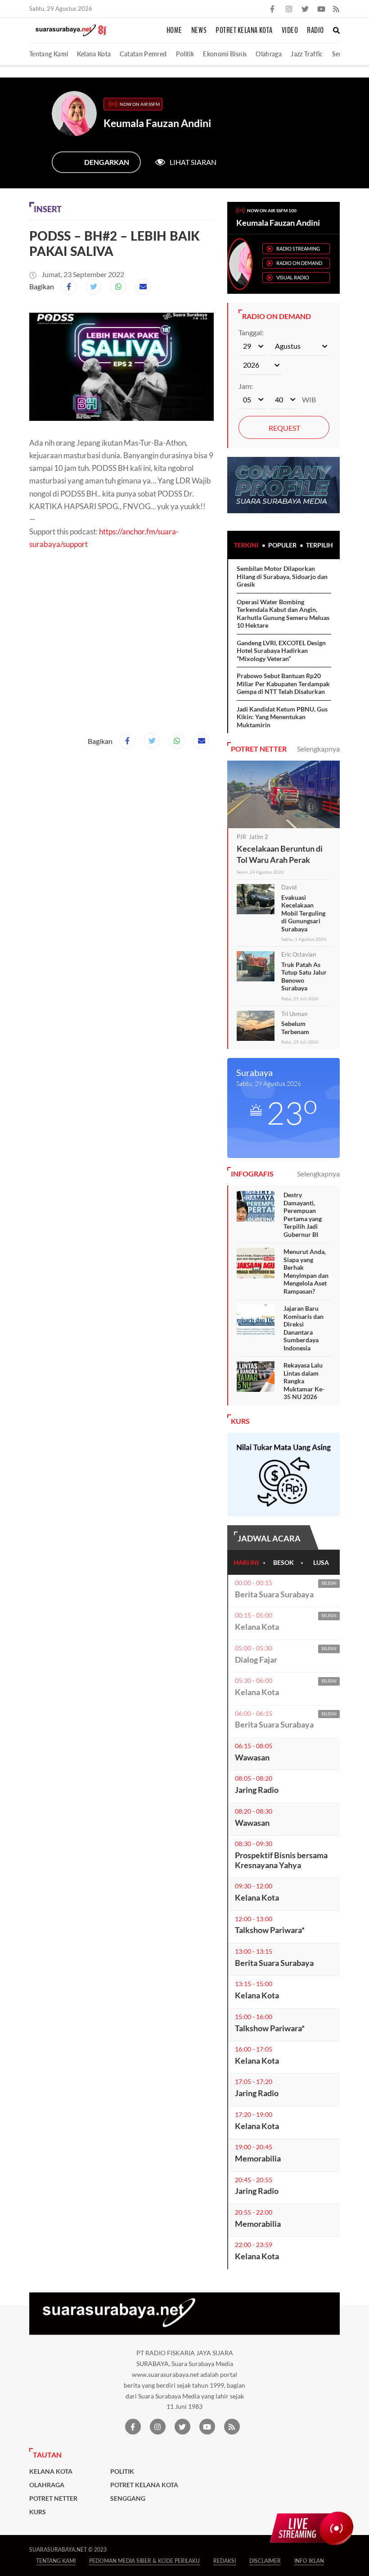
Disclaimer (265, 2561)
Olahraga (269, 54)
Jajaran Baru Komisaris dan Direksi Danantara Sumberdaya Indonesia (304, 1328)
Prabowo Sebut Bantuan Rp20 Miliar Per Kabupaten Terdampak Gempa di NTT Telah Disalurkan (283, 684)
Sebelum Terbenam (295, 1028)
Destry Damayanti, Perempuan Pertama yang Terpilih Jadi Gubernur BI (303, 1215)
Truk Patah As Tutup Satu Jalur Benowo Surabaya (304, 976)
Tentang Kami (49, 54)
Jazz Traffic (307, 54)
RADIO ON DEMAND (299, 263)
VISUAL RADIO (293, 277)
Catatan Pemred (143, 54)
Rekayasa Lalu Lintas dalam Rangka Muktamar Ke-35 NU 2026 (304, 1381)
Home (174, 31)
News (199, 31)
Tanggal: (251, 332)
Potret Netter (53, 2498)
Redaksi (225, 2561)
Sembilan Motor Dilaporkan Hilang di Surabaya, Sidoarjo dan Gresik (282, 576)
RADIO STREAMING (298, 248)
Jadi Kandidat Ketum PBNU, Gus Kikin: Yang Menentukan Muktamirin (282, 717)
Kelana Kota (94, 54)
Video (290, 31)
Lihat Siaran (193, 162)
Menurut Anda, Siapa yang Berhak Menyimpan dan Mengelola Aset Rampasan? (306, 1271)
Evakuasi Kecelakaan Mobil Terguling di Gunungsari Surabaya (303, 913)
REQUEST (284, 428)
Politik (185, 54)
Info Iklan (309, 2561)
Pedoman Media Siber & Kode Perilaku (144, 2561)
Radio (315, 31)
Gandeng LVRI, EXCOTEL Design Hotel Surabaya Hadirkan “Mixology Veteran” (281, 651)
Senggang (128, 2498)
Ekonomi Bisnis (225, 54)
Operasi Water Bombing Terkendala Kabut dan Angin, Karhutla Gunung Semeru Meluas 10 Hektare (283, 614)
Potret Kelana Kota (244, 31)
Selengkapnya (318, 749)
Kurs (38, 2512)
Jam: (246, 386)
